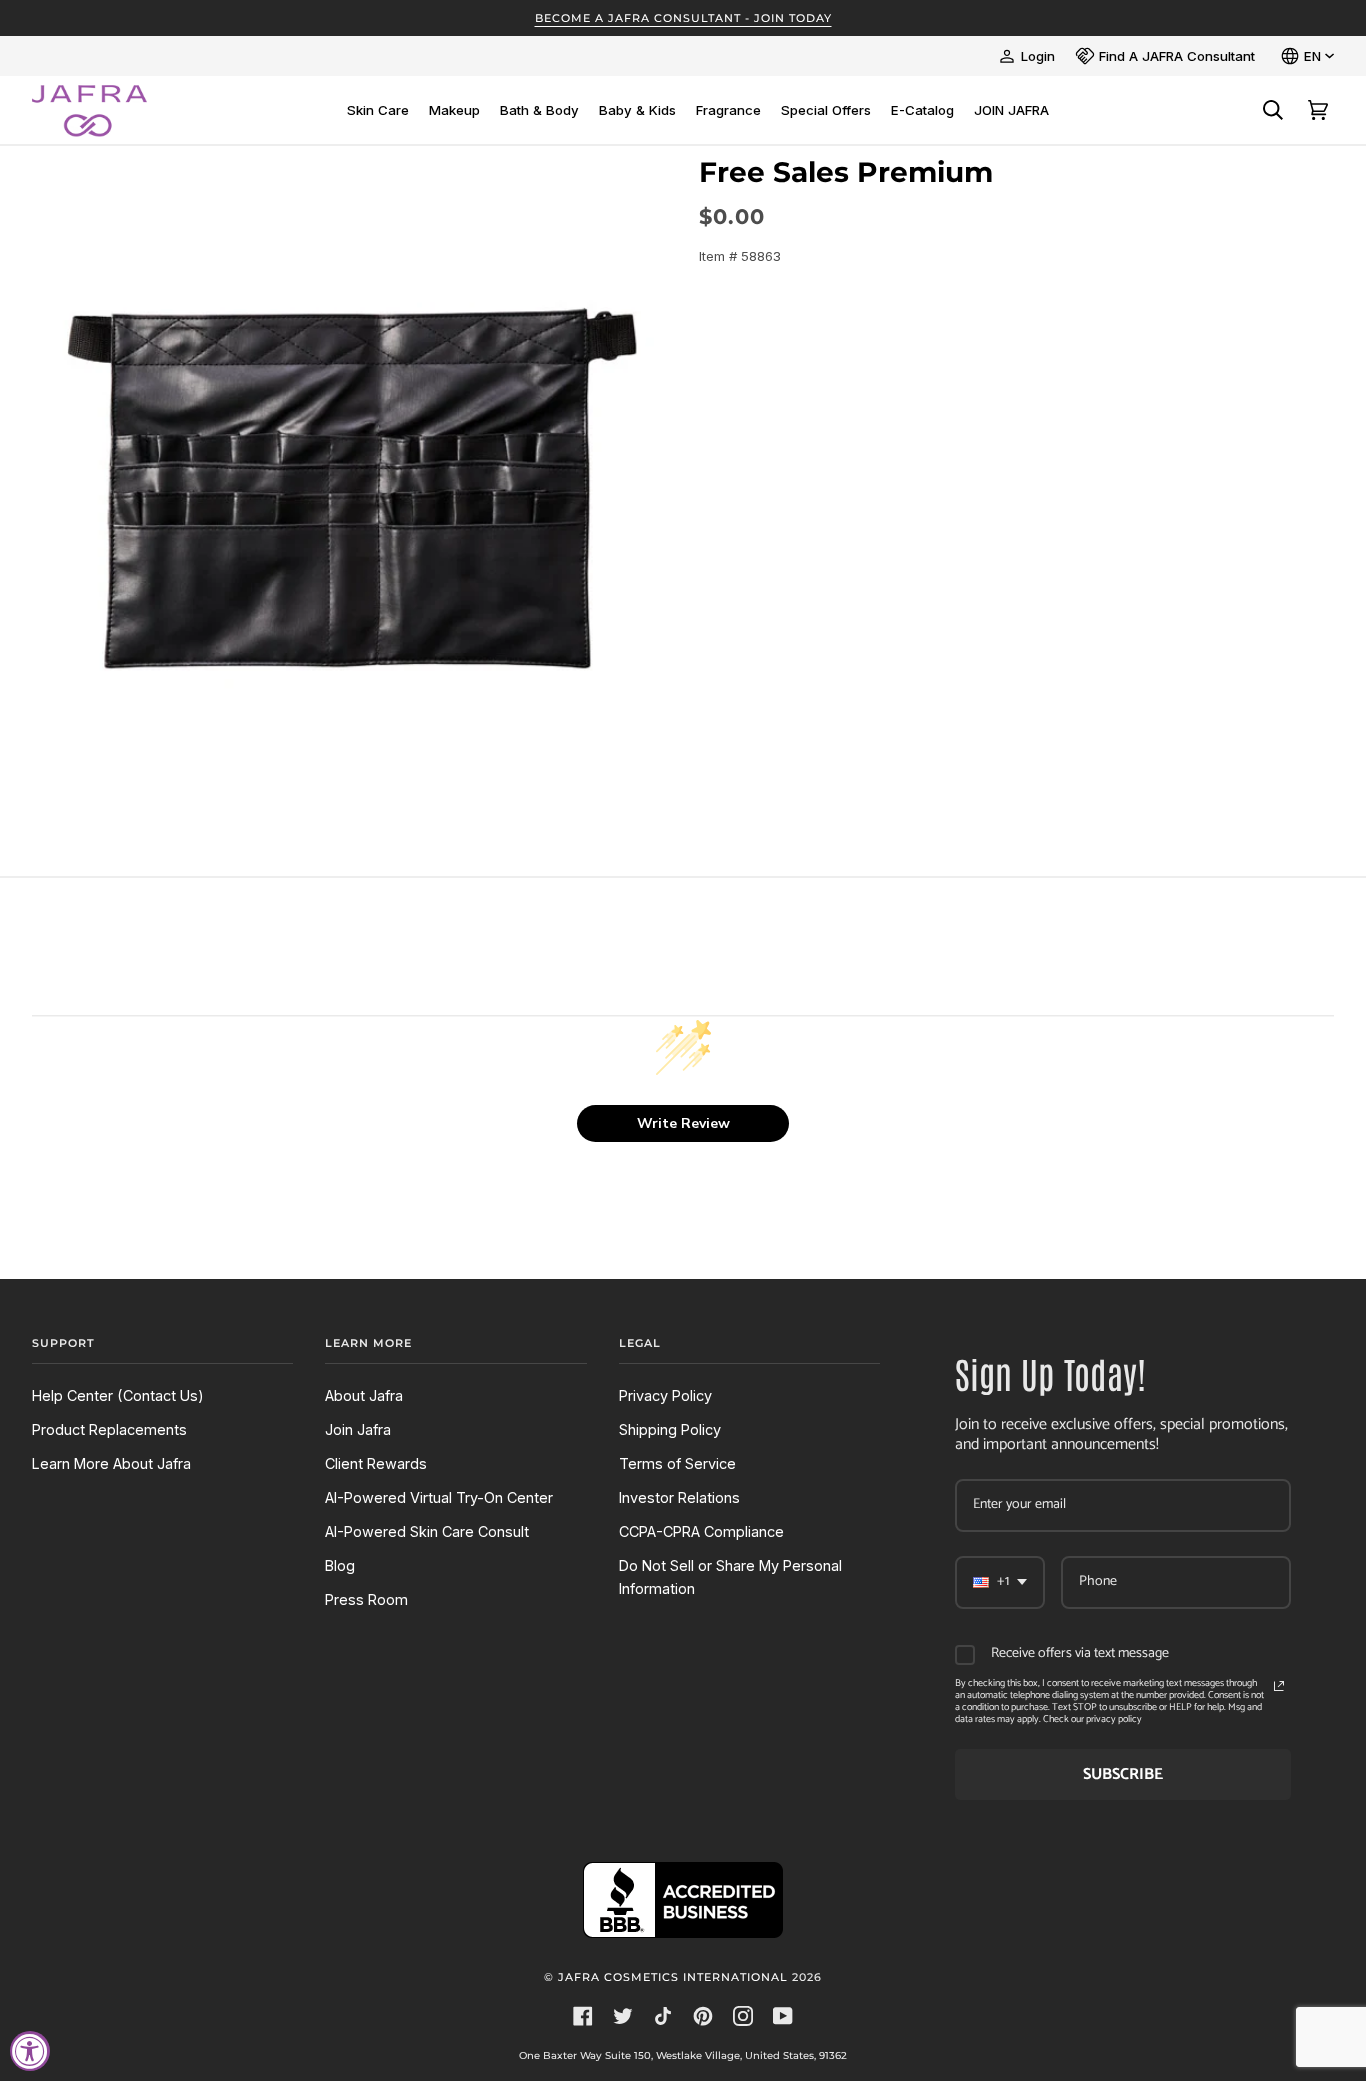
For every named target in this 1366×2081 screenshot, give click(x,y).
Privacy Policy (665, 1395)
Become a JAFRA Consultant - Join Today (683, 18)
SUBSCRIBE (1123, 1774)
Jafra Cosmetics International (673, 1977)
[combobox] (1000, 1582)
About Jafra (364, 1395)
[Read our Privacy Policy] (1279, 1686)
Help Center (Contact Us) (118, 1395)
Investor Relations (679, 1497)
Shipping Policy (670, 1429)
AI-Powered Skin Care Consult (427, 1531)
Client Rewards (376, 1463)
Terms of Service (677, 1463)
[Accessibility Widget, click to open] (30, 2051)
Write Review (683, 1123)
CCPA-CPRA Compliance (701, 1531)
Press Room (366, 1599)
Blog (340, 1565)
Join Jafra (358, 1429)
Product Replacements (109, 1429)
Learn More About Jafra (111, 1463)
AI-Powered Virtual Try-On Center (439, 1497)
